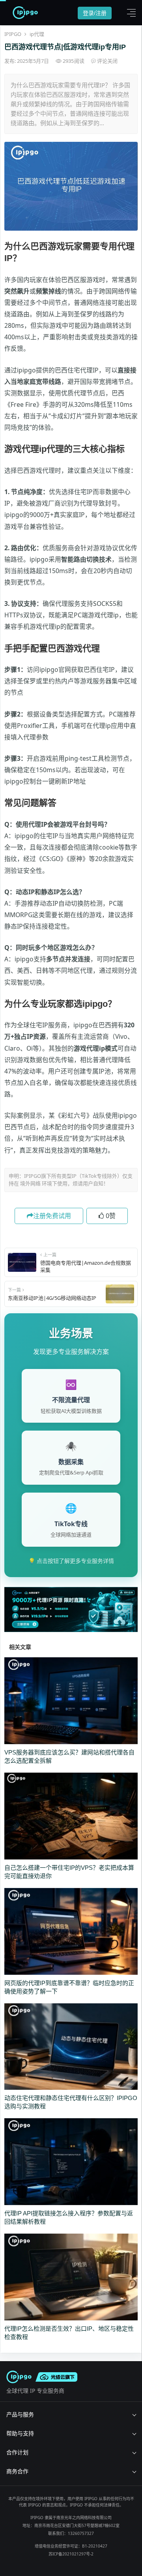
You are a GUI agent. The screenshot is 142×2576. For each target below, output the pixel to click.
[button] (129, 13)
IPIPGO (13, 34)
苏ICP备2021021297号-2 (71, 2554)
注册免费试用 (52, 1216)
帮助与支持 (20, 2433)
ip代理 (37, 34)
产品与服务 (20, 2414)
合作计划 (17, 2452)
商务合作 (17, 2471)
